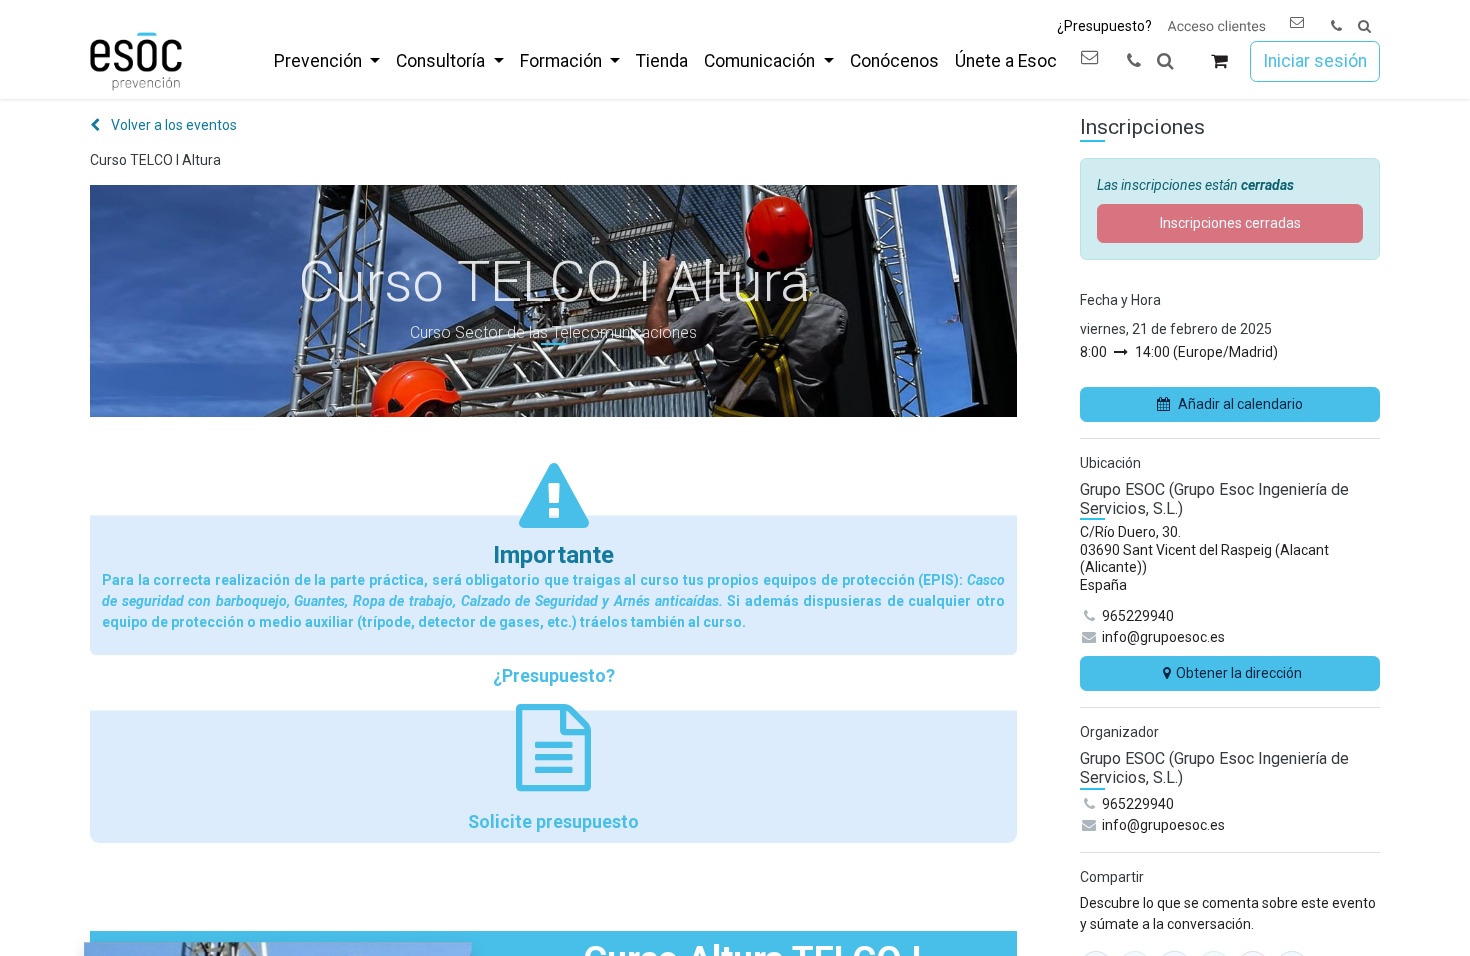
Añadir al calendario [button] (1240, 404)
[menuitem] (327, 61)
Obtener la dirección (1239, 673)
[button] (1364, 26)
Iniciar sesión (1315, 61)
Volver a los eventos (172, 125)
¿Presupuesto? (1104, 26)
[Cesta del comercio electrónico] (1219, 61)
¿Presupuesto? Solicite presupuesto (553, 749)
